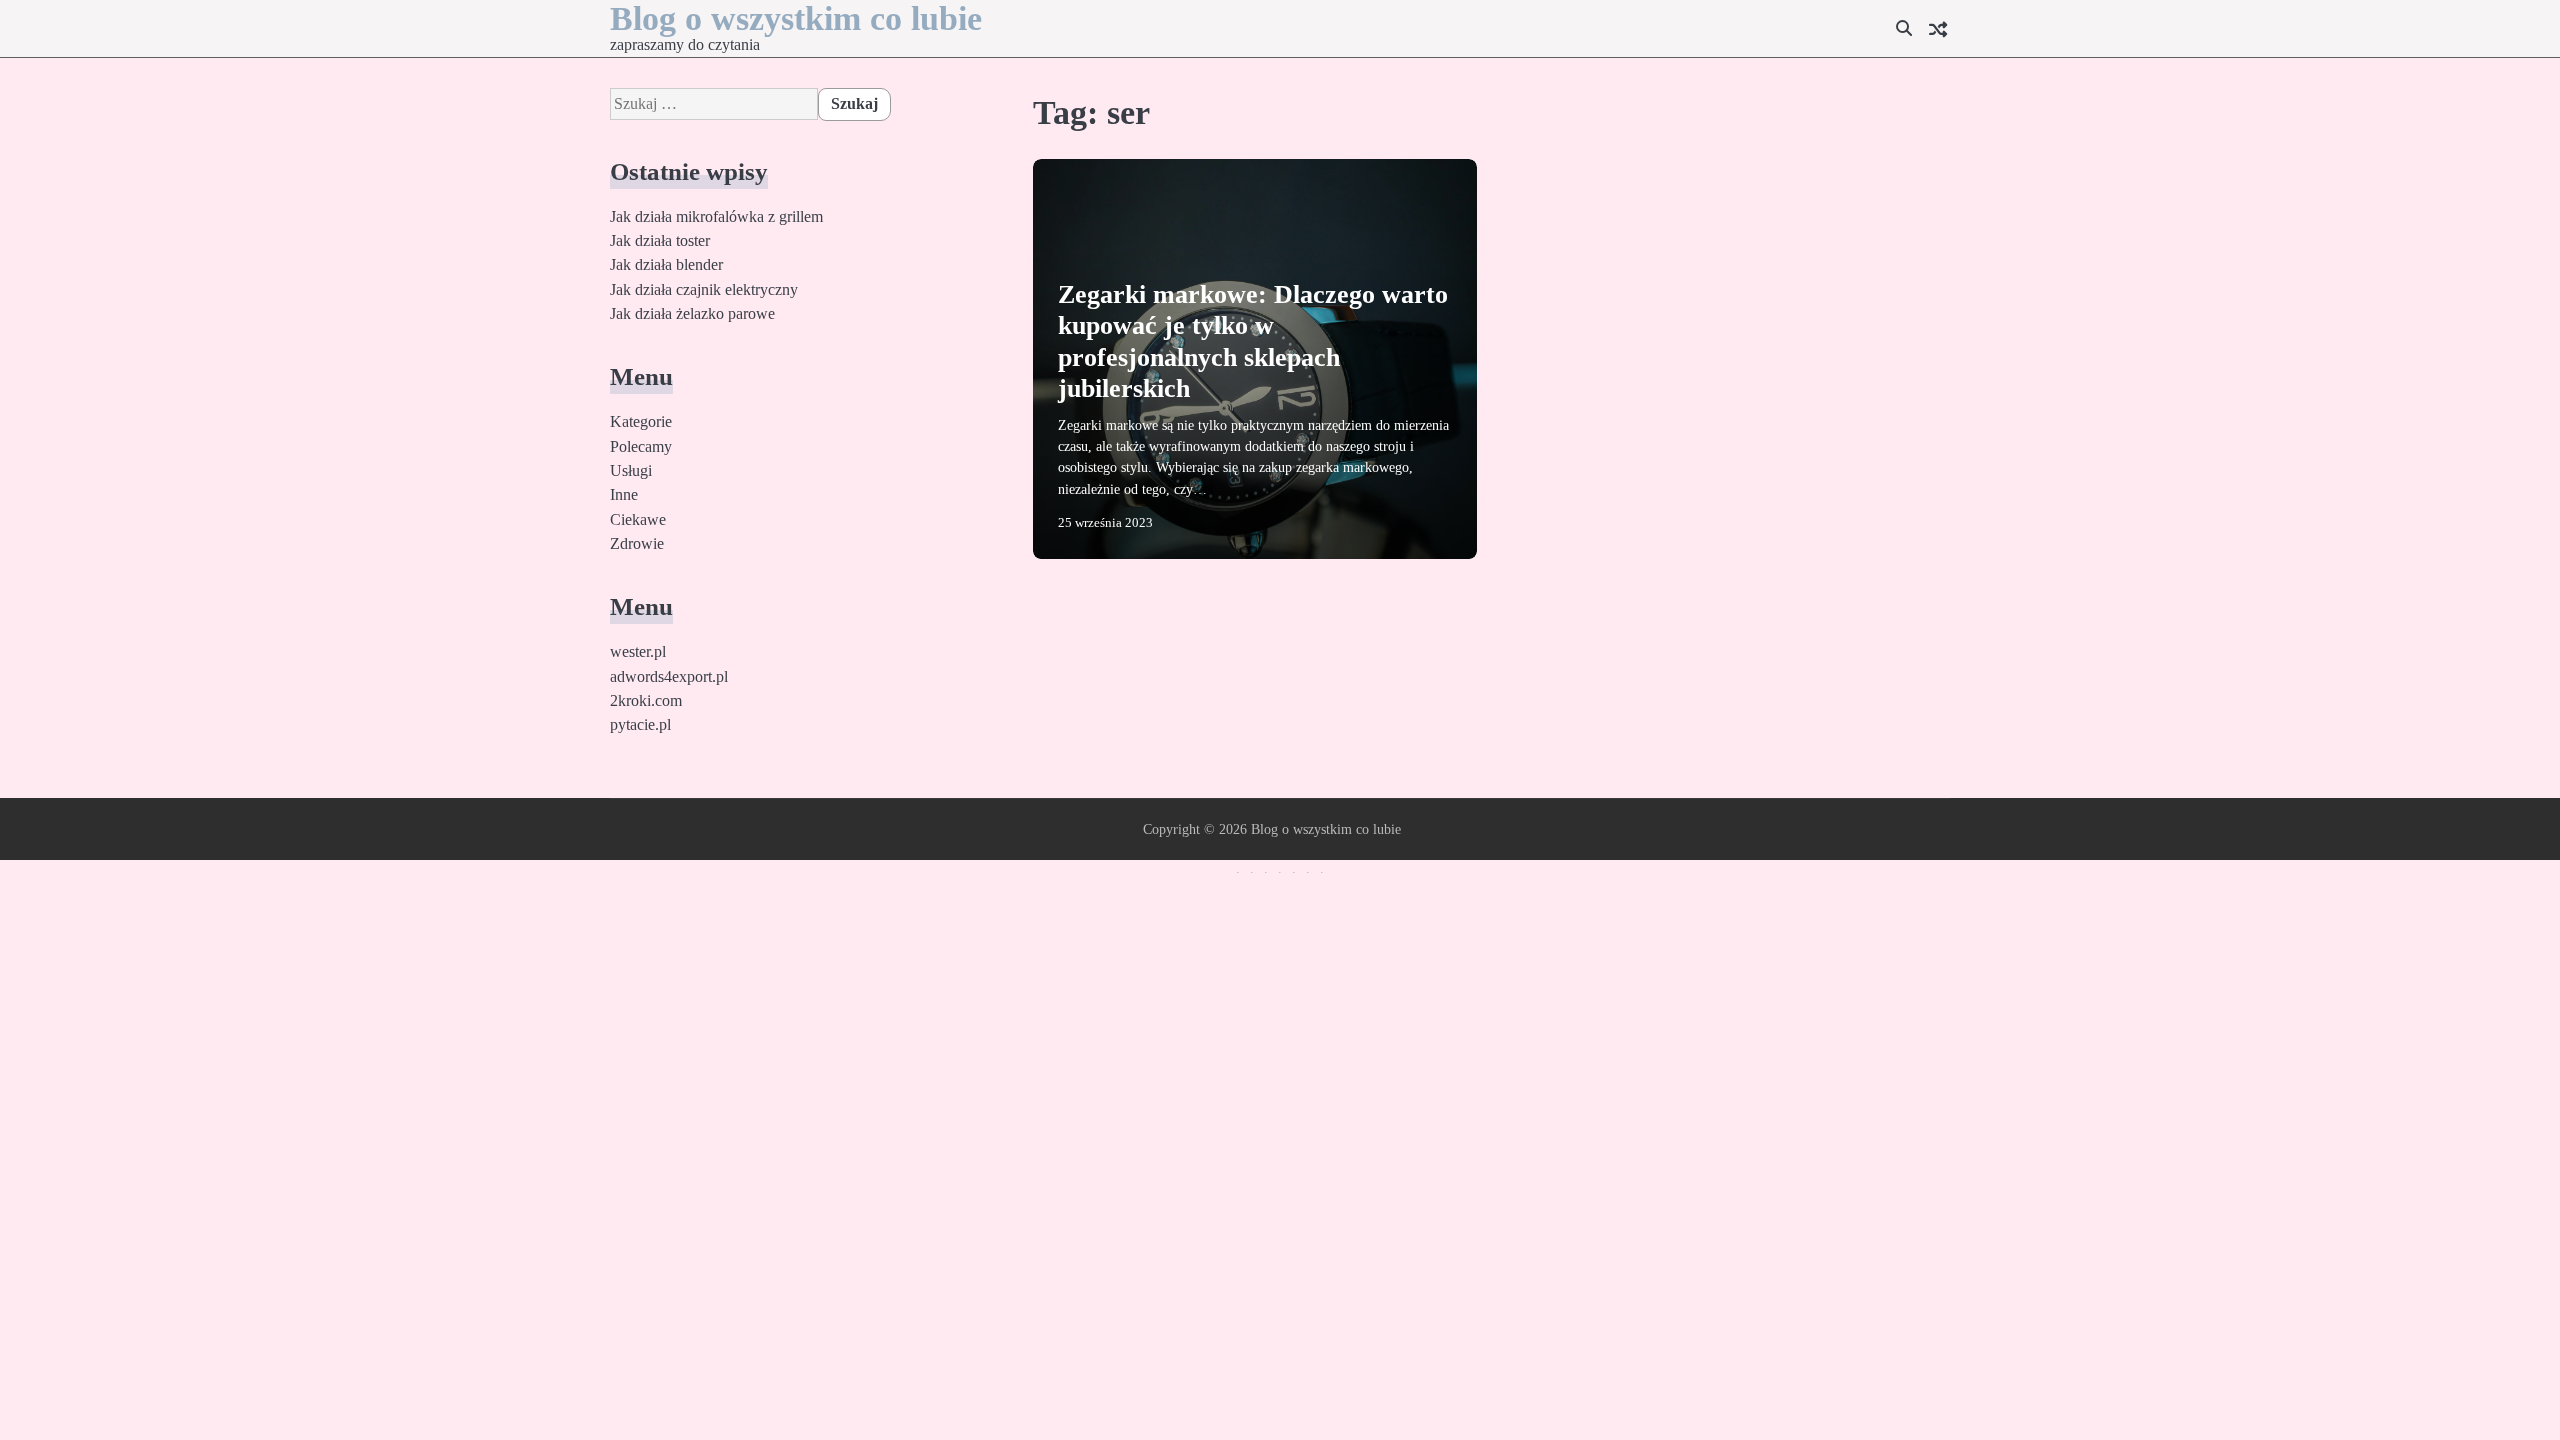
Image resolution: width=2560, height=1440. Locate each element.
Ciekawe (638, 520)
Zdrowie (637, 544)
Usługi (631, 471)
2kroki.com (646, 701)
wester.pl (638, 652)
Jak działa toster (660, 241)
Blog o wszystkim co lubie (796, 18)
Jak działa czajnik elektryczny (704, 290)
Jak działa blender (666, 265)
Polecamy (641, 447)
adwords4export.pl (669, 677)
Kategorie (641, 422)
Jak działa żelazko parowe (692, 314)
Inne (624, 495)
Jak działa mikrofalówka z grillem (716, 217)
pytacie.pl (640, 725)
